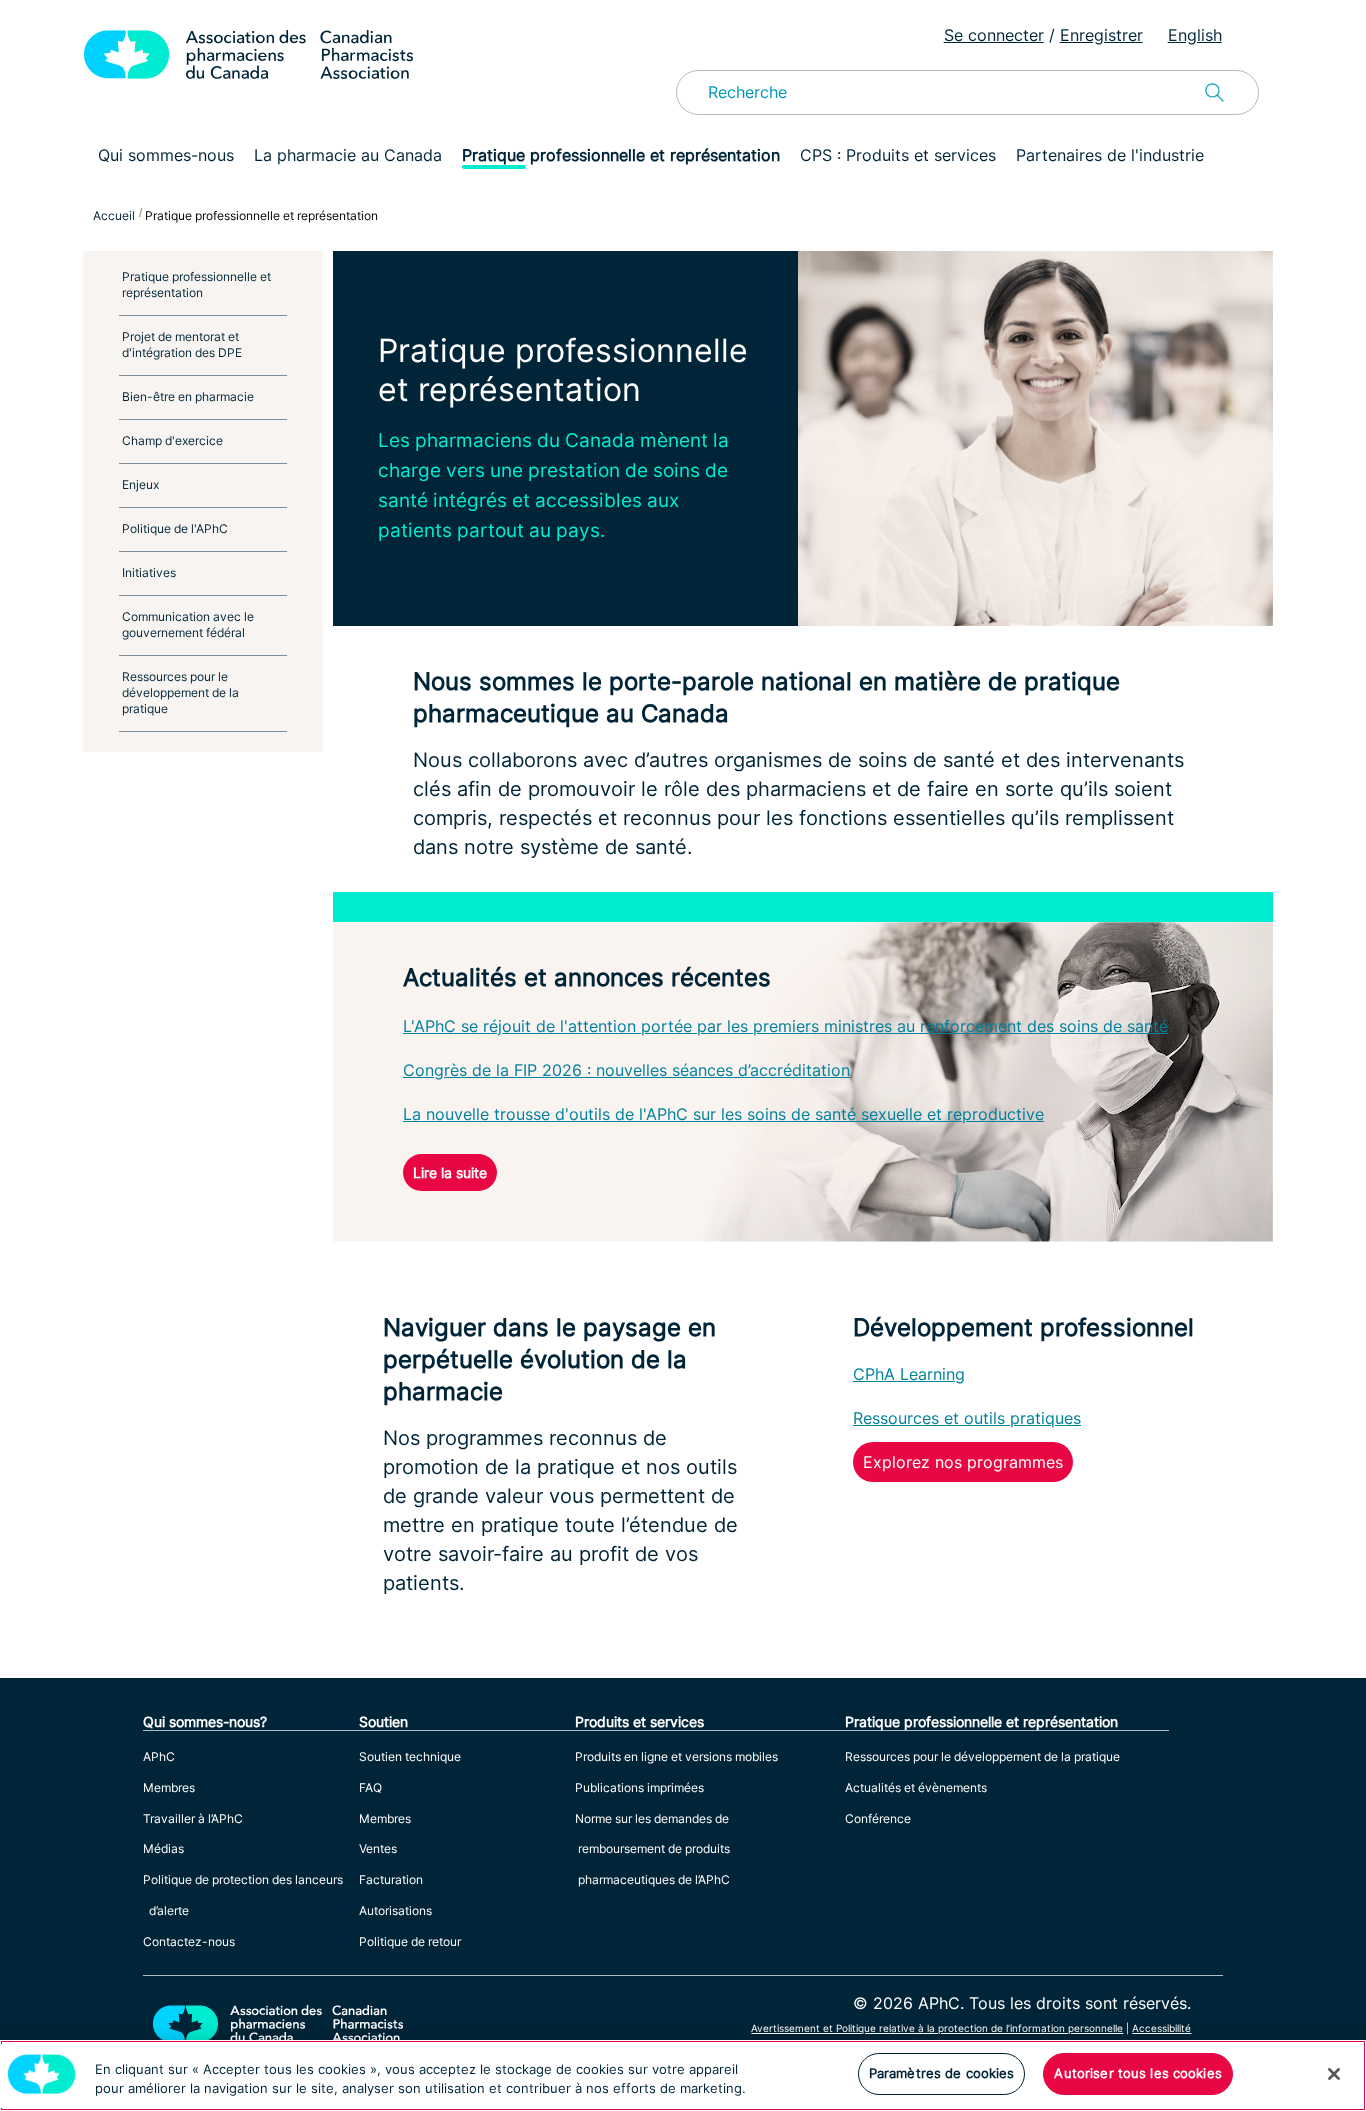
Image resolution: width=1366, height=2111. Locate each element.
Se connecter (994, 35)
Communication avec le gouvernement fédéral (188, 624)
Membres (169, 1787)
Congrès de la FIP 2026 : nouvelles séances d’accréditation (626, 1070)
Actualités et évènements (916, 1787)
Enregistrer (1101, 35)
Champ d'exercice (172, 440)
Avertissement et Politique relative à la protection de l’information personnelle (937, 2028)
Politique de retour (410, 1941)
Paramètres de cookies (942, 2073)
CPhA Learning (909, 1374)
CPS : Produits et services (898, 155)
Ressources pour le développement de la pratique (180, 692)
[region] (683, 2075)
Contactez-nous (189, 1941)
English (1195, 35)
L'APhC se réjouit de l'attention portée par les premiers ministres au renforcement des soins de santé (785, 1026)
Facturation (391, 1879)
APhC (159, 1756)
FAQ (370, 1787)
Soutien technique (410, 1756)
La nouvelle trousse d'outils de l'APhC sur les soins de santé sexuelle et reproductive (723, 1114)
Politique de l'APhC (175, 528)
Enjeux (140, 484)
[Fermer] (1334, 2074)
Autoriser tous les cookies (1137, 2073)
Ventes (378, 1848)
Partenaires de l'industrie (1110, 155)
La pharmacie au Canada (348, 155)
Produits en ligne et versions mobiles (676, 1756)
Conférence (878, 1818)
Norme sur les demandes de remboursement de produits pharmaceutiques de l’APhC (652, 1849)
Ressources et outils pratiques (967, 1418)
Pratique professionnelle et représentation (621, 155)
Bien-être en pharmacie (188, 396)
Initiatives (149, 572)
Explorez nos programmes (963, 1462)
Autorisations (395, 1910)
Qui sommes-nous (166, 155)
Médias (163, 1848)
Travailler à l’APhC (193, 1818)
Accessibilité (1161, 2028)
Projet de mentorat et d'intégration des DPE (182, 344)
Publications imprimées (639, 1787)
